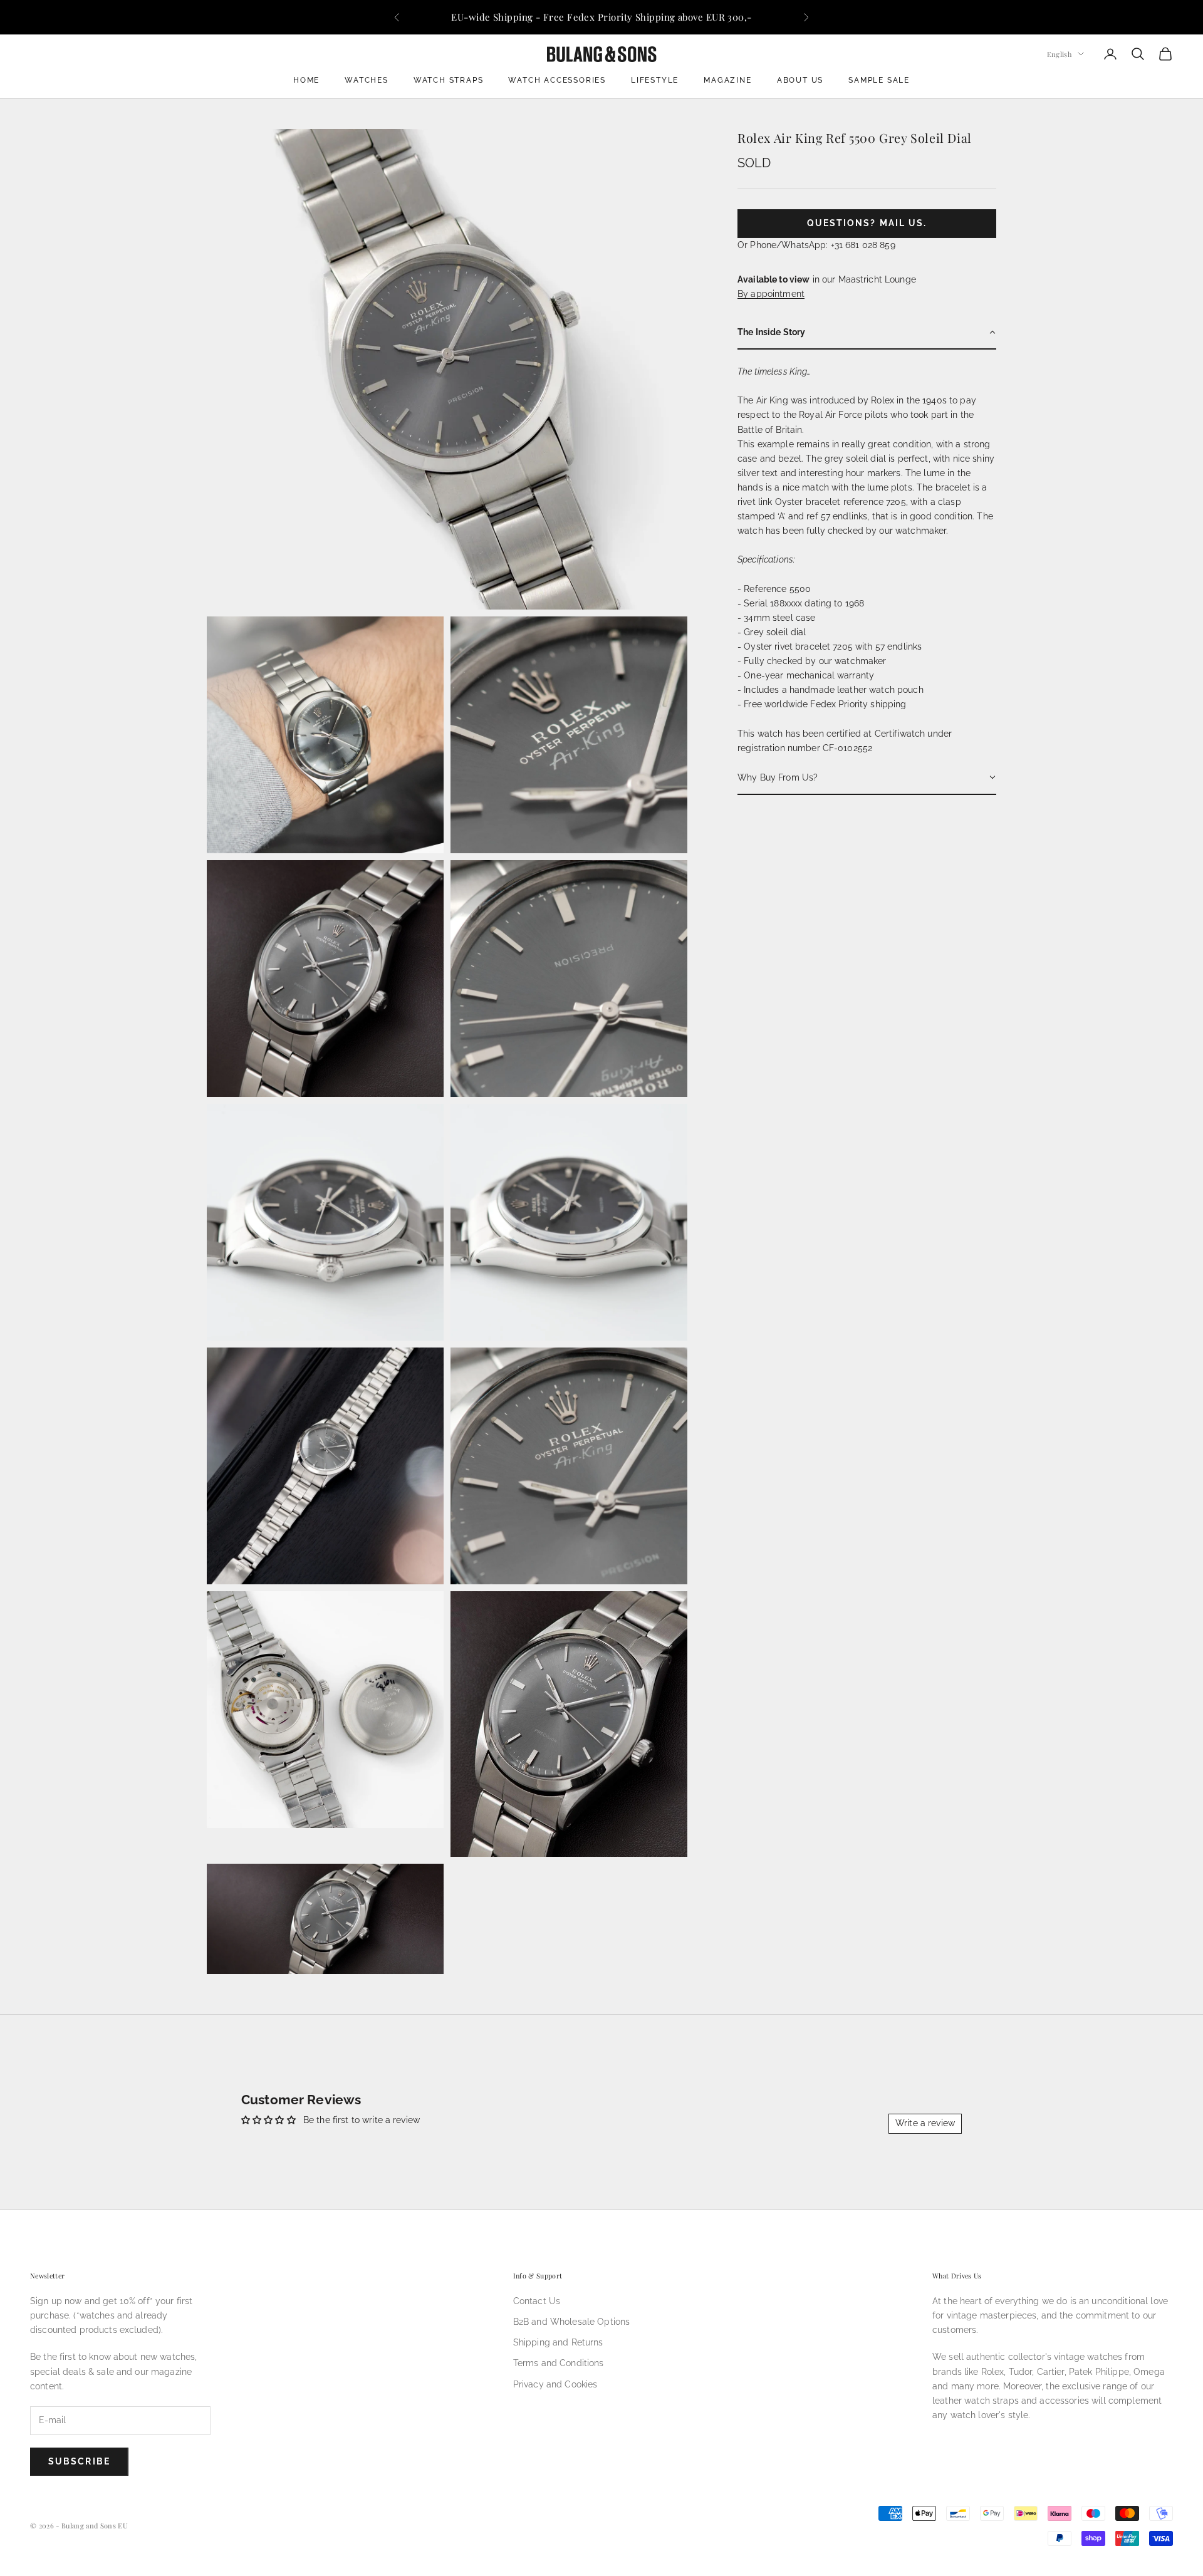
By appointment (771, 293)
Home (306, 80)
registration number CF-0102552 (805, 747)
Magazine (727, 80)
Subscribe (79, 2461)
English (1059, 54)
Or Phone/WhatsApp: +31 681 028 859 (816, 244)
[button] (867, 333)
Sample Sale (879, 80)
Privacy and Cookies (555, 2384)
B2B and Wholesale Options (572, 2322)
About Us (800, 80)
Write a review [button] (925, 2123)
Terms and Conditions (559, 2363)
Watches (367, 80)
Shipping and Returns (558, 2342)
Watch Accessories (557, 80)
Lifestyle (655, 80)
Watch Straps (449, 80)
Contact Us (537, 2301)
